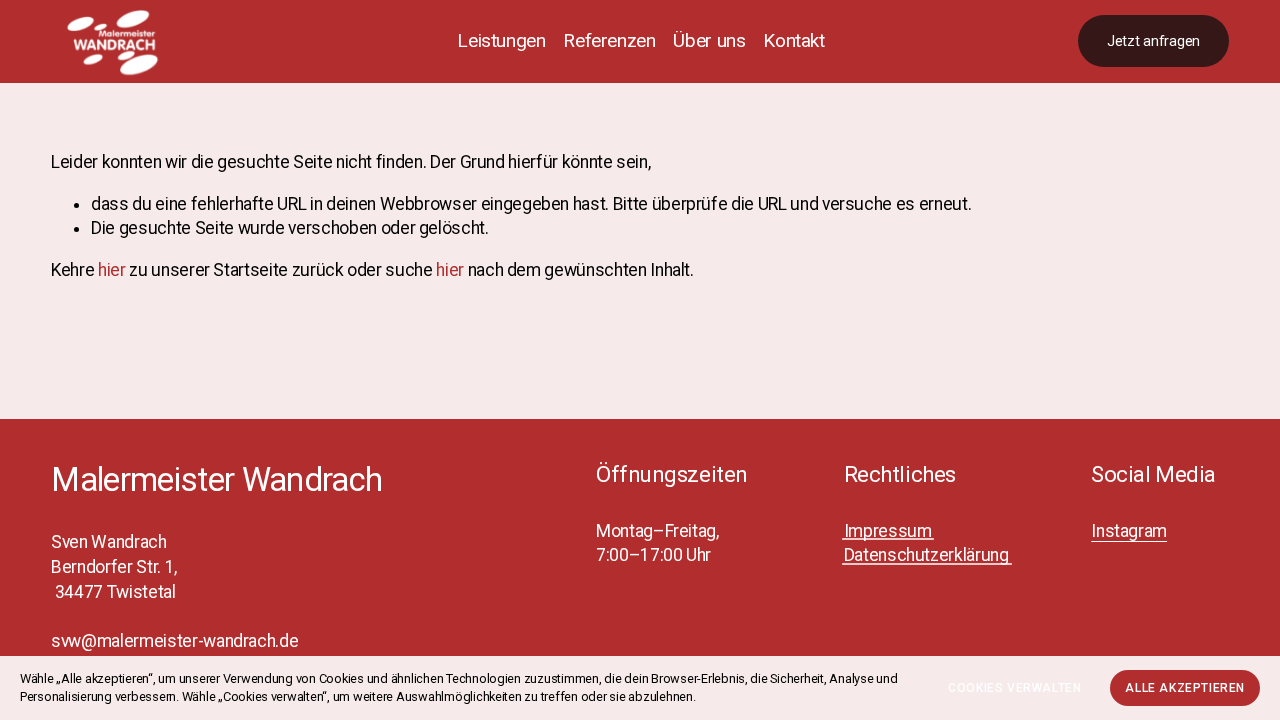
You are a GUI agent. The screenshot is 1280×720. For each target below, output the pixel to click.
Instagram (1129, 531)
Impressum (888, 531)
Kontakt (793, 40)
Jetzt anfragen (1153, 41)
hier (112, 270)
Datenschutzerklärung (926, 555)
